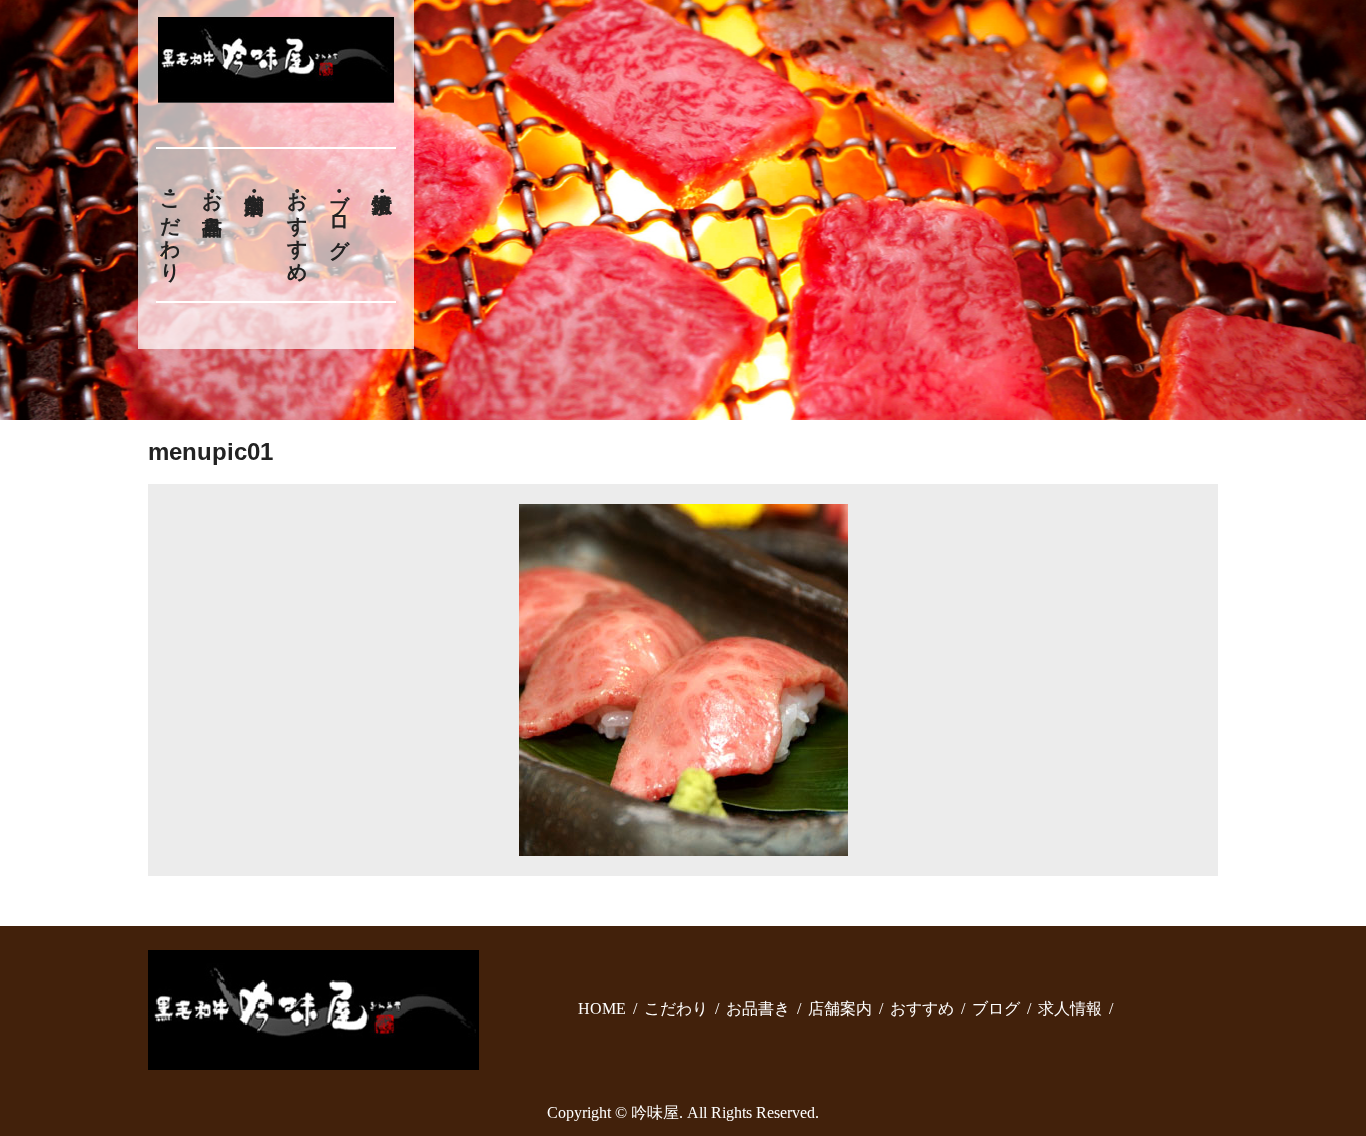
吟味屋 (655, 1112)
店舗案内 (840, 1008)
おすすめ (297, 225)
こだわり (170, 225)
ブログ (340, 213)
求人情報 (1070, 1008)
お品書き (212, 202)
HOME (602, 1008)
